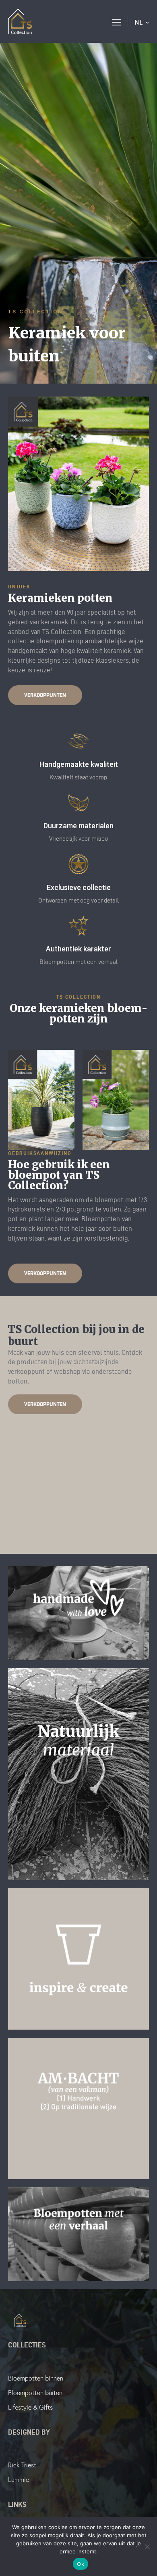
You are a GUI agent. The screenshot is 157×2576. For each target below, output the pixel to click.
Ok (81, 2564)
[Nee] (147, 2547)
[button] (117, 21)
